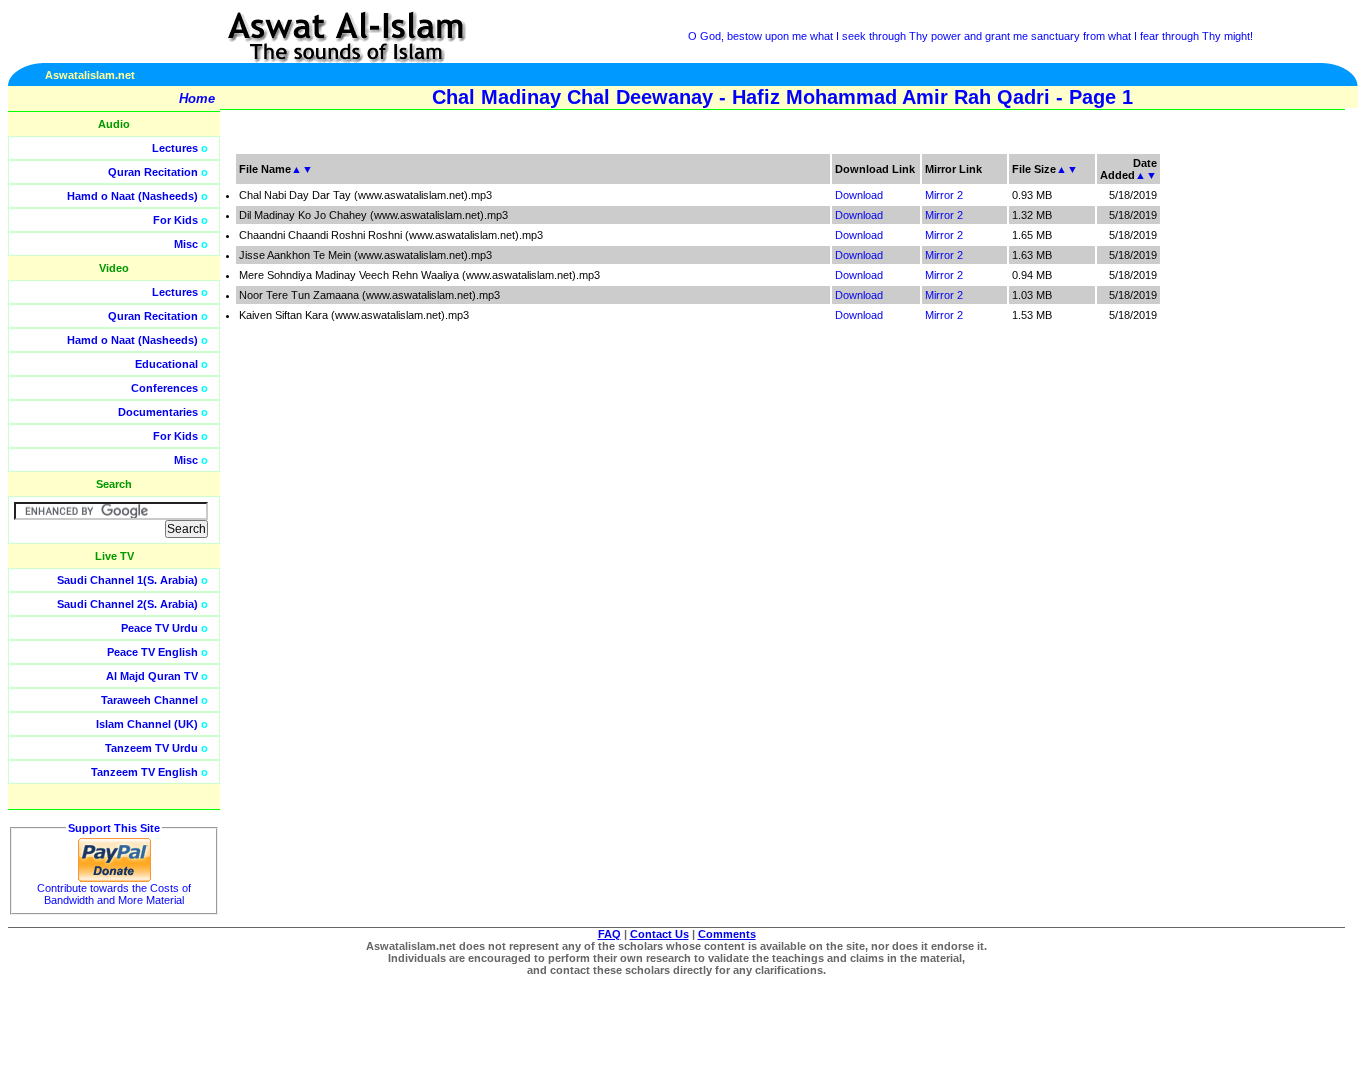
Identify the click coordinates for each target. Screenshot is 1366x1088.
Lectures (175, 148)
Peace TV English (152, 652)
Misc (186, 244)
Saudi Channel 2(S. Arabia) (127, 604)
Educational (166, 364)
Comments (727, 934)
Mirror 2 (944, 195)
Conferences (164, 388)
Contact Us (659, 934)
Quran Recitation (153, 172)
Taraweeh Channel (149, 700)
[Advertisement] (1271, 450)
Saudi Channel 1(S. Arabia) (127, 580)
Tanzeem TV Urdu (151, 748)
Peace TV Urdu (159, 628)
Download (859, 195)
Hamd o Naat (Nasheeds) (132, 196)
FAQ (609, 934)
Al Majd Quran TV (152, 676)
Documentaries (158, 412)
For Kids (175, 220)
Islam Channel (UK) (147, 724)
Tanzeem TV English (144, 772)
